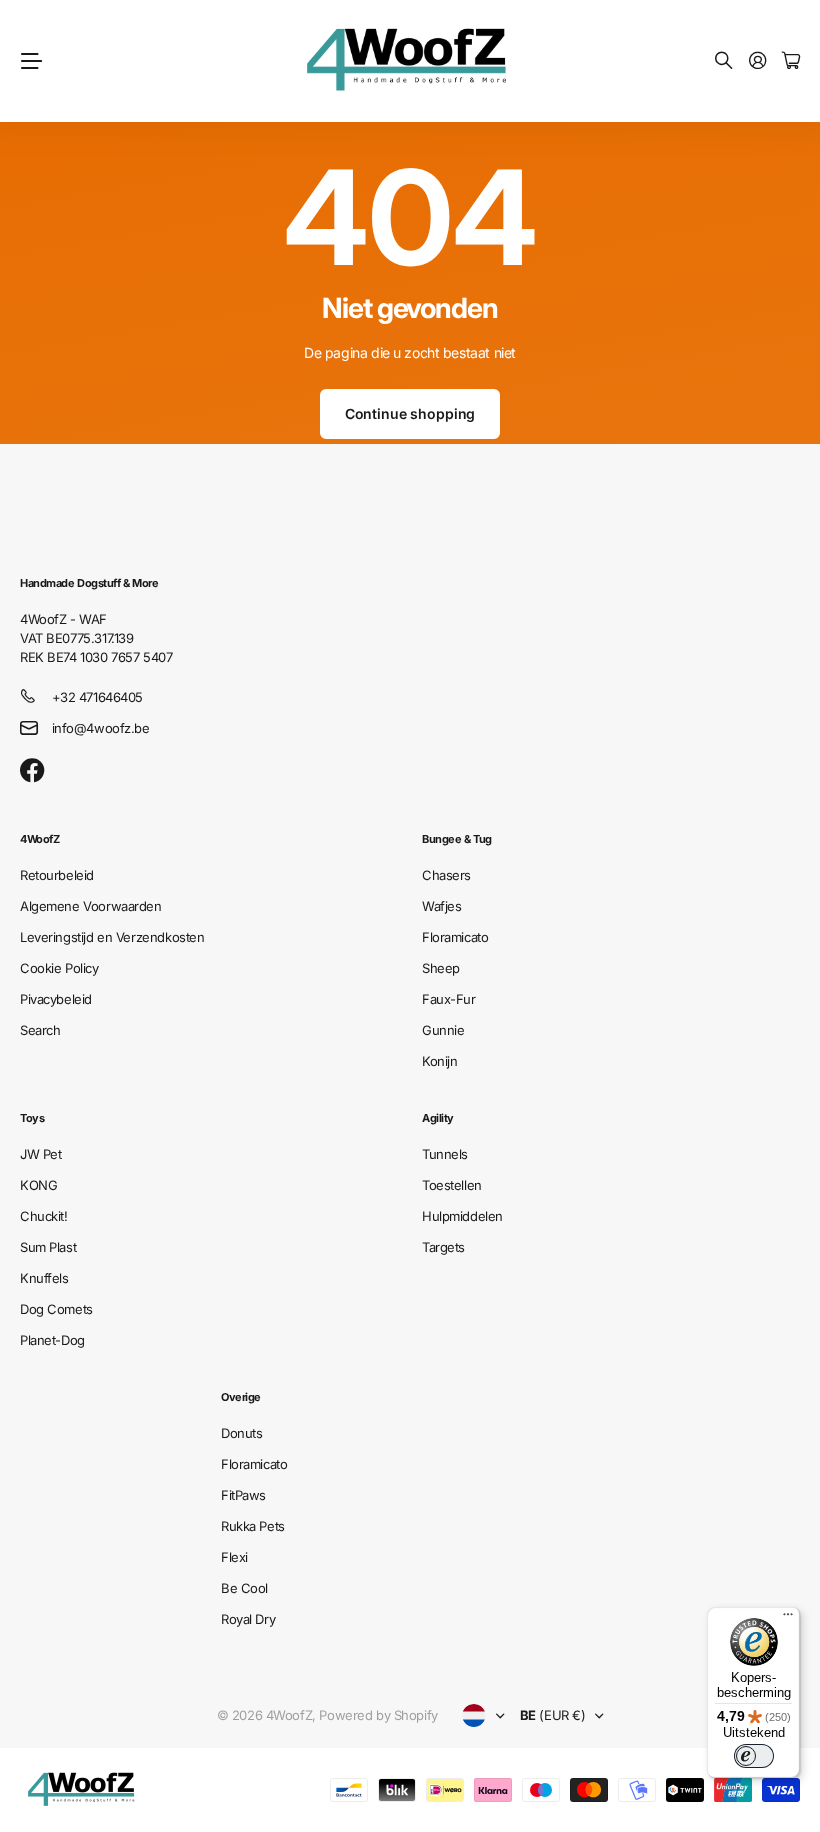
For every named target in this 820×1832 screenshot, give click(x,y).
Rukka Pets (253, 1526)
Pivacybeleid (56, 999)
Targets (443, 1247)
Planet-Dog (52, 1340)
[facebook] (32, 771)
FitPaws (243, 1495)
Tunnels (445, 1154)
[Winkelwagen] (791, 61)
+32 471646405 (98, 697)
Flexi (234, 1557)
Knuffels (44, 1278)
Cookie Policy (59, 968)
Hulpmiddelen (462, 1216)
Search (40, 1030)
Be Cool (244, 1588)
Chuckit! (44, 1216)
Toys (32, 1118)
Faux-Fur (449, 999)
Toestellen (452, 1185)
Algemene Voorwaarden (91, 906)
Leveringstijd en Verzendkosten (112, 937)
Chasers (446, 875)
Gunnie (443, 1030)
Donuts (241, 1433)
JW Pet (40, 1154)
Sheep (441, 968)
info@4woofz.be (101, 728)
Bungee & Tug (457, 839)
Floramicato (455, 937)
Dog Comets (56, 1309)
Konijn (439, 1061)
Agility (438, 1118)
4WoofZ (39, 839)
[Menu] (788, 1619)
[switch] (754, 1756)
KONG (38, 1185)
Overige (241, 1397)
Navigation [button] (31, 61)
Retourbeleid (57, 875)
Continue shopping (410, 413)
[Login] (758, 61)
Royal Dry (248, 1619)
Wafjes (441, 906)
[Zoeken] (724, 61)
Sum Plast (48, 1247)
